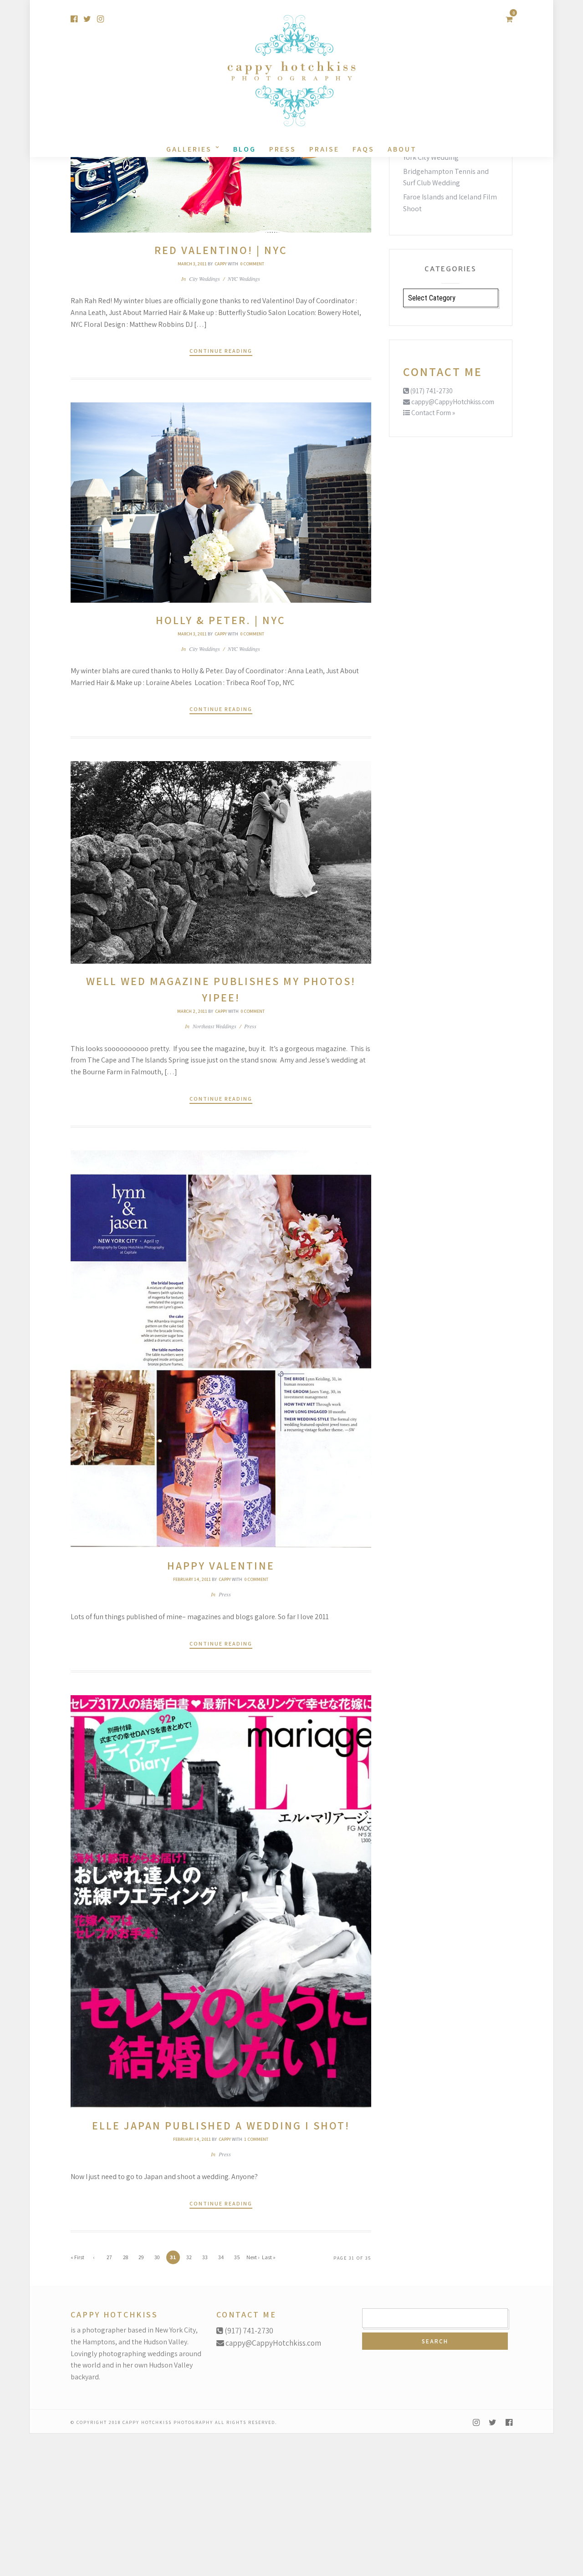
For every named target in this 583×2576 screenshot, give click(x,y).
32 (189, 2257)
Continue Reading (221, 351)
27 (109, 2257)
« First (77, 2257)
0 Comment (252, 264)
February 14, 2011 (192, 1579)
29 (141, 2257)
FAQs (363, 149)
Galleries (189, 149)
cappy (221, 264)
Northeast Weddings (215, 1026)
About (402, 149)
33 (205, 2257)
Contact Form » (432, 413)
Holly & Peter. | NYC (221, 620)
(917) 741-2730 (431, 391)
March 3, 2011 (192, 264)
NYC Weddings (244, 279)
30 (157, 2257)
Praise (324, 149)
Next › (253, 2257)
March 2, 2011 (192, 1011)
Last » (269, 2257)
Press (283, 149)
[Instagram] (100, 19)
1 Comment (256, 2139)
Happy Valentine (221, 1565)
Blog (245, 149)
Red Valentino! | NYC (221, 250)
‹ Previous (94, 2259)
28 (125, 2257)
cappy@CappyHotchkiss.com (452, 402)
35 (237, 2257)
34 (221, 2257)
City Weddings (205, 279)
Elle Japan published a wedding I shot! (221, 2125)
